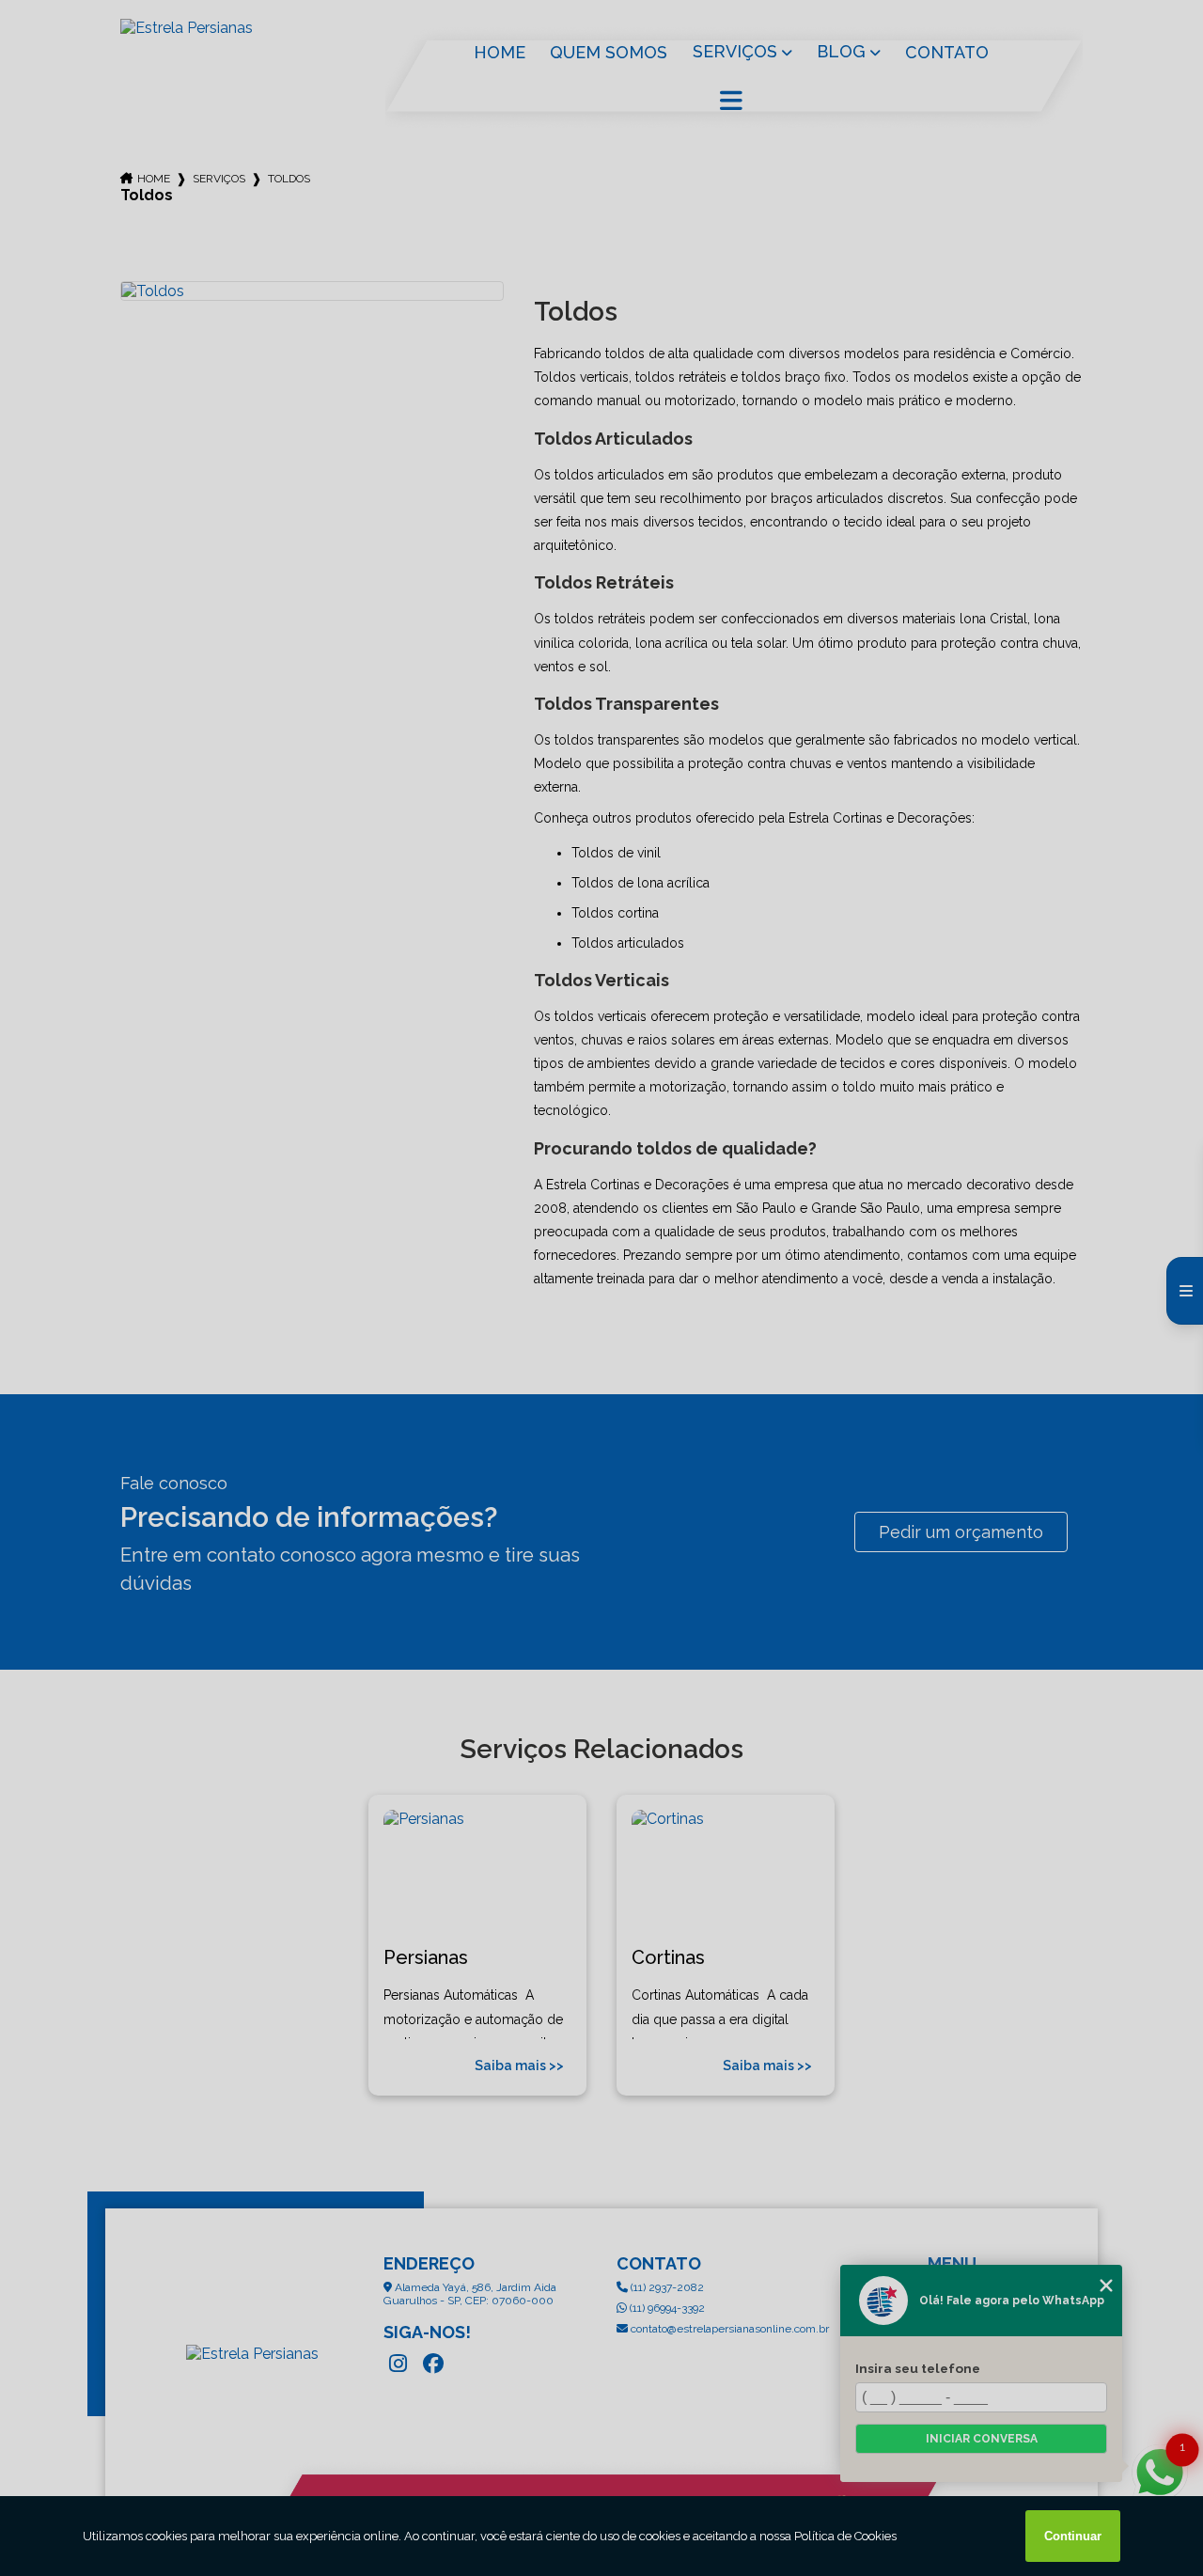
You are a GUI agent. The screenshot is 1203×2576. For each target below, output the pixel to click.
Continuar (1073, 2536)
